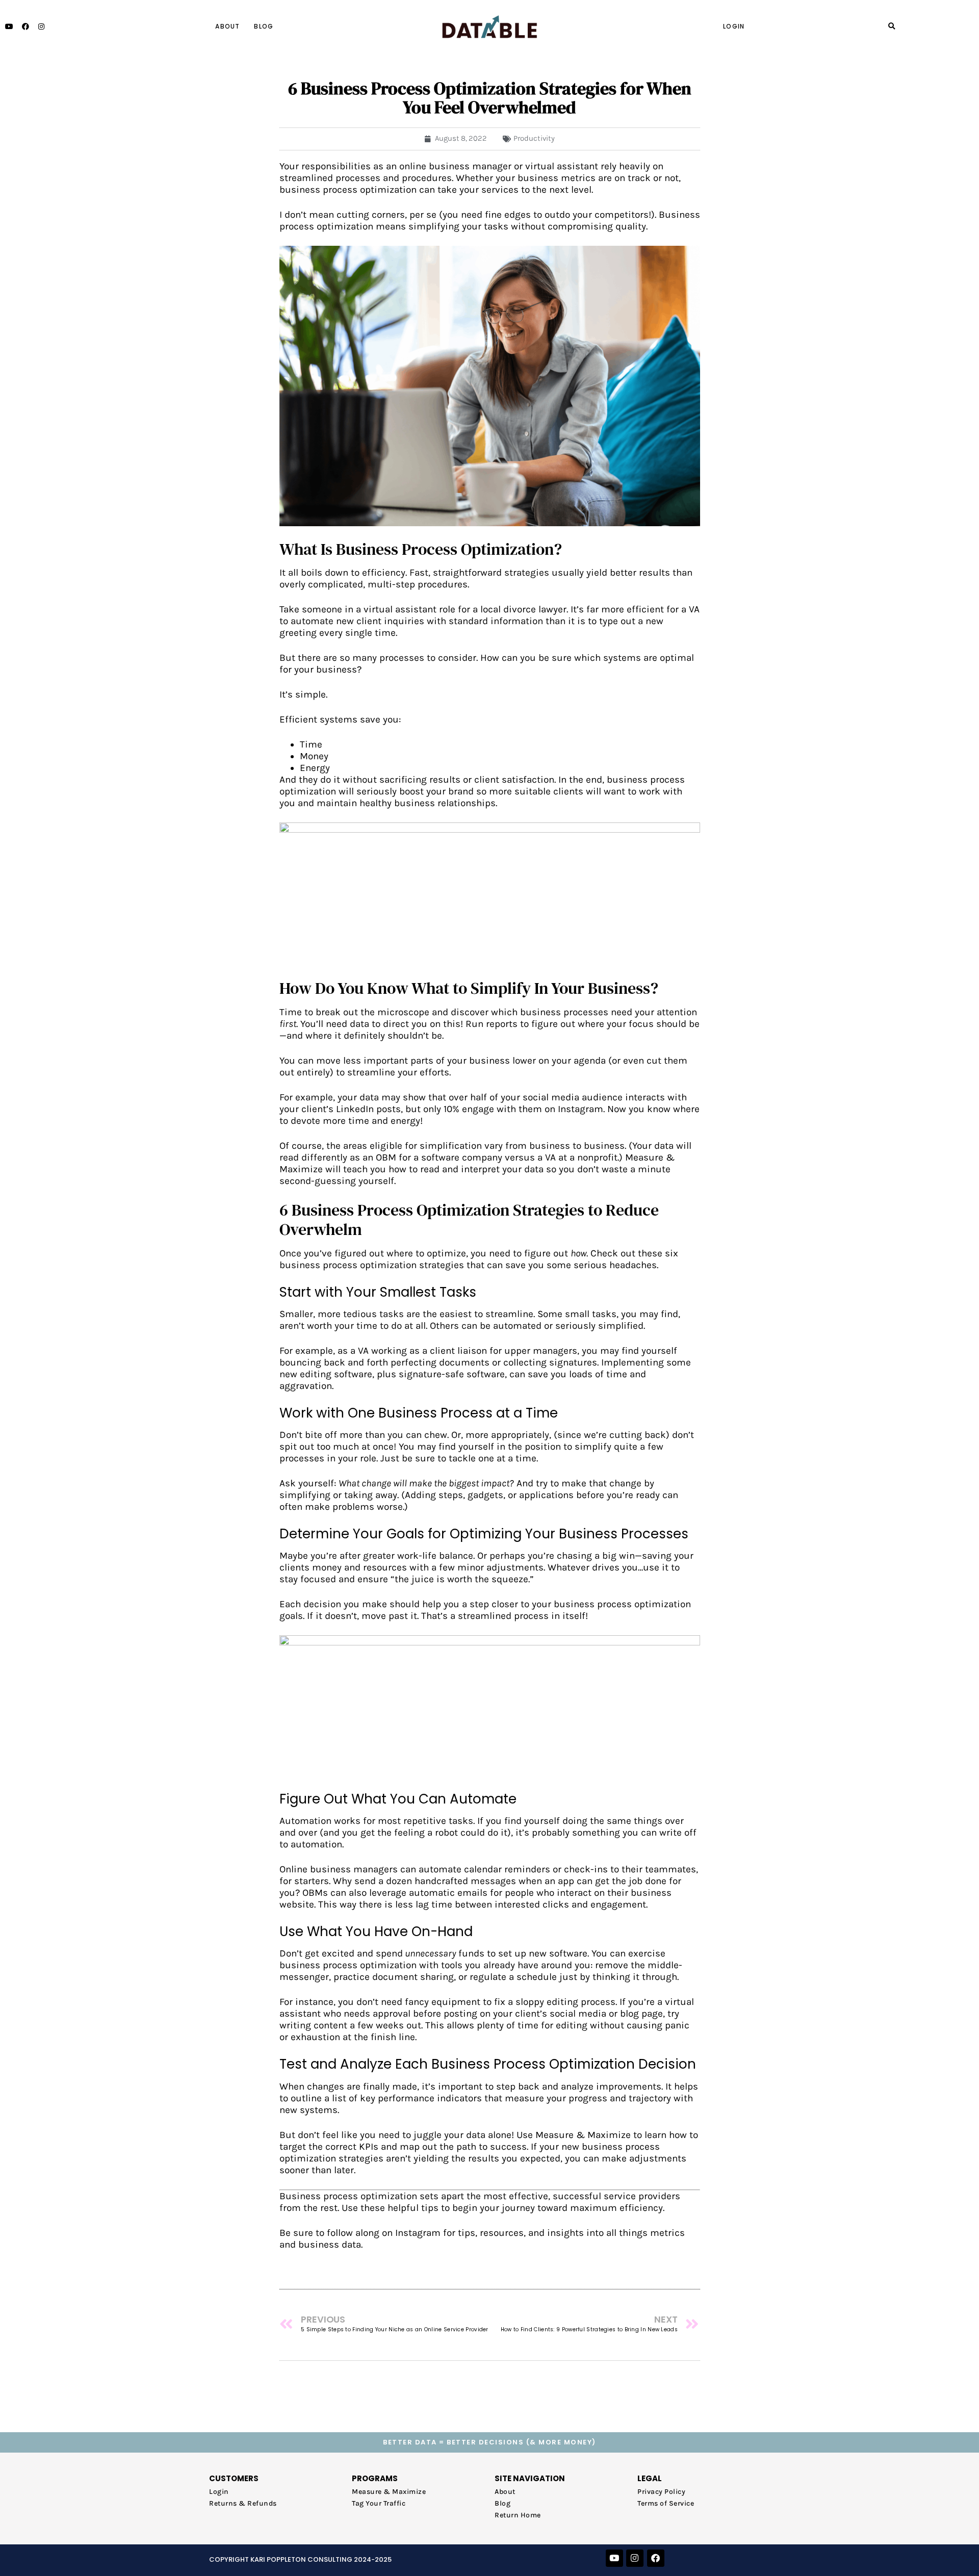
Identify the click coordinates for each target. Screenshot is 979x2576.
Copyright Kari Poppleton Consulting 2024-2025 (300, 2559)
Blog (264, 26)
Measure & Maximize (389, 2492)
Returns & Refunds (243, 2503)
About (227, 26)
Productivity (534, 138)
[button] (892, 27)
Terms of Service (666, 2503)
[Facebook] (26, 27)
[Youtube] (10, 27)
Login (734, 26)
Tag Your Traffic (379, 2503)
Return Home (518, 2515)
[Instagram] (42, 27)
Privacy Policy (661, 2492)
